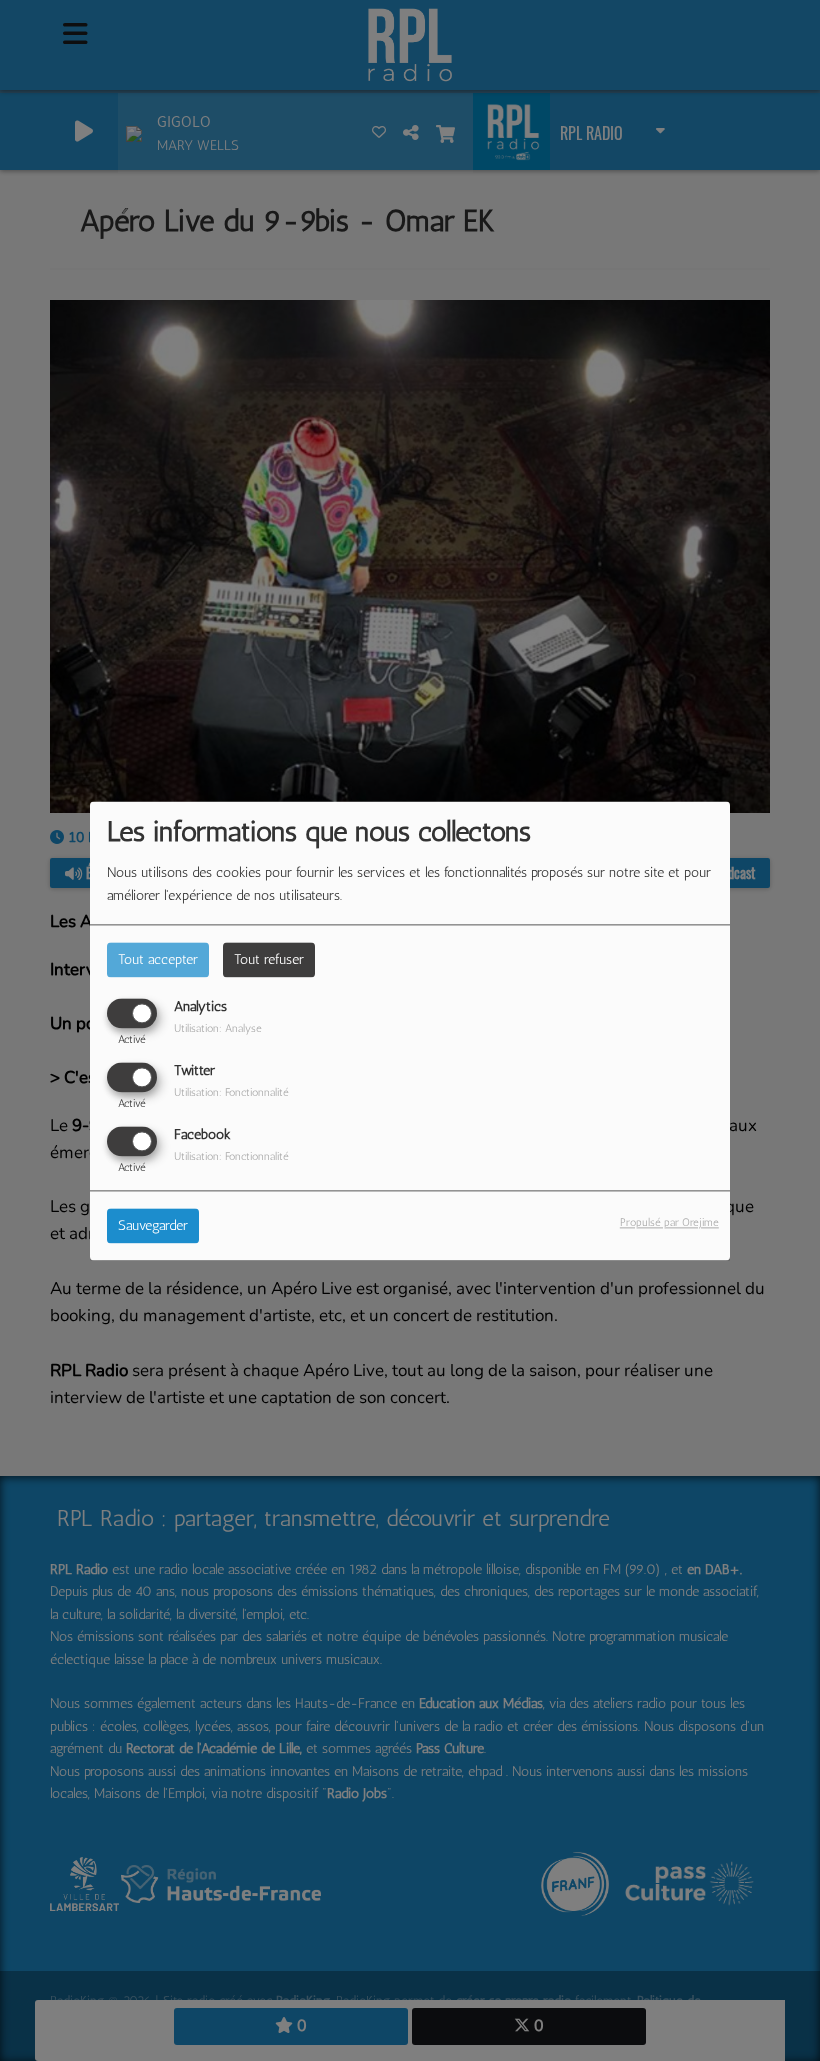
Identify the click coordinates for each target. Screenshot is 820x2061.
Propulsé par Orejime (669, 1222)
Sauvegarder (153, 1225)
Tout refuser (269, 959)
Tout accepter (158, 959)
